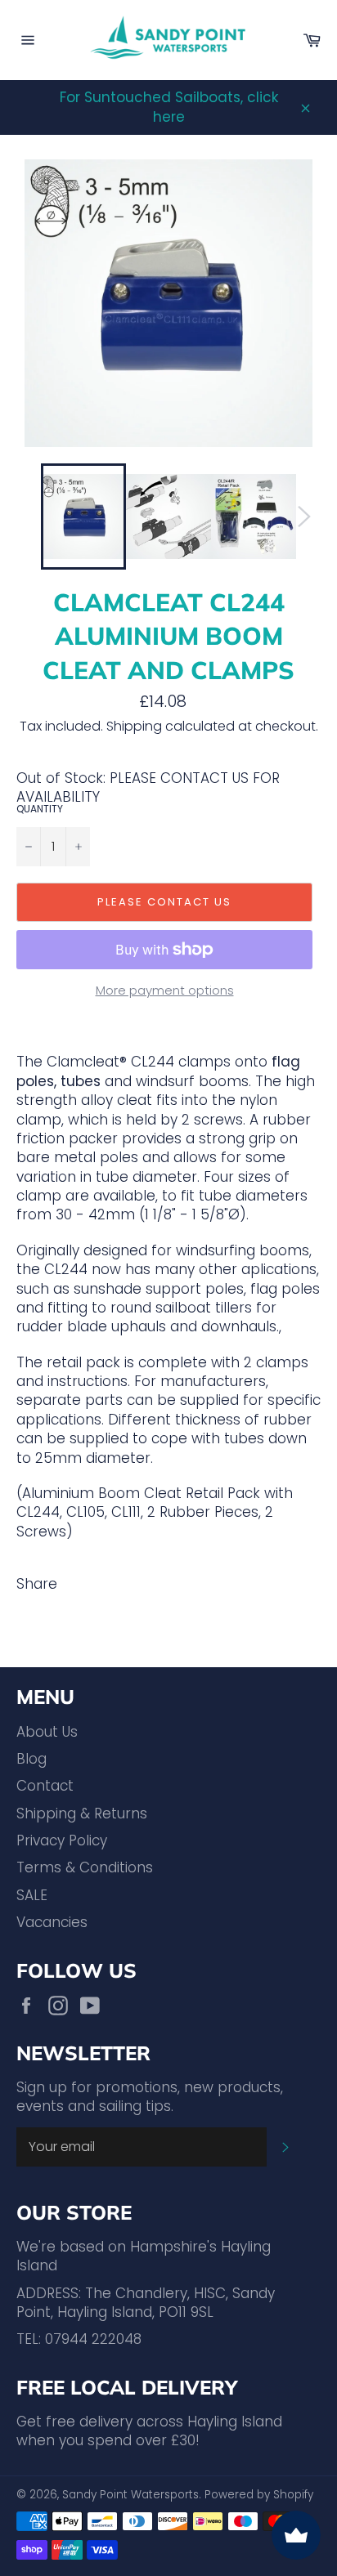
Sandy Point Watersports (130, 2495)
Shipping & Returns (82, 1813)
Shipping (134, 726)
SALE (32, 1895)
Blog (31, 1759)
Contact (45, 1786)
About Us (47, 1732)
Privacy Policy (62, 1840)
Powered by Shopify (259, 2495)
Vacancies (52, 1922)
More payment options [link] (165, 991)
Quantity (40, 809)
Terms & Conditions (85, 1867)
